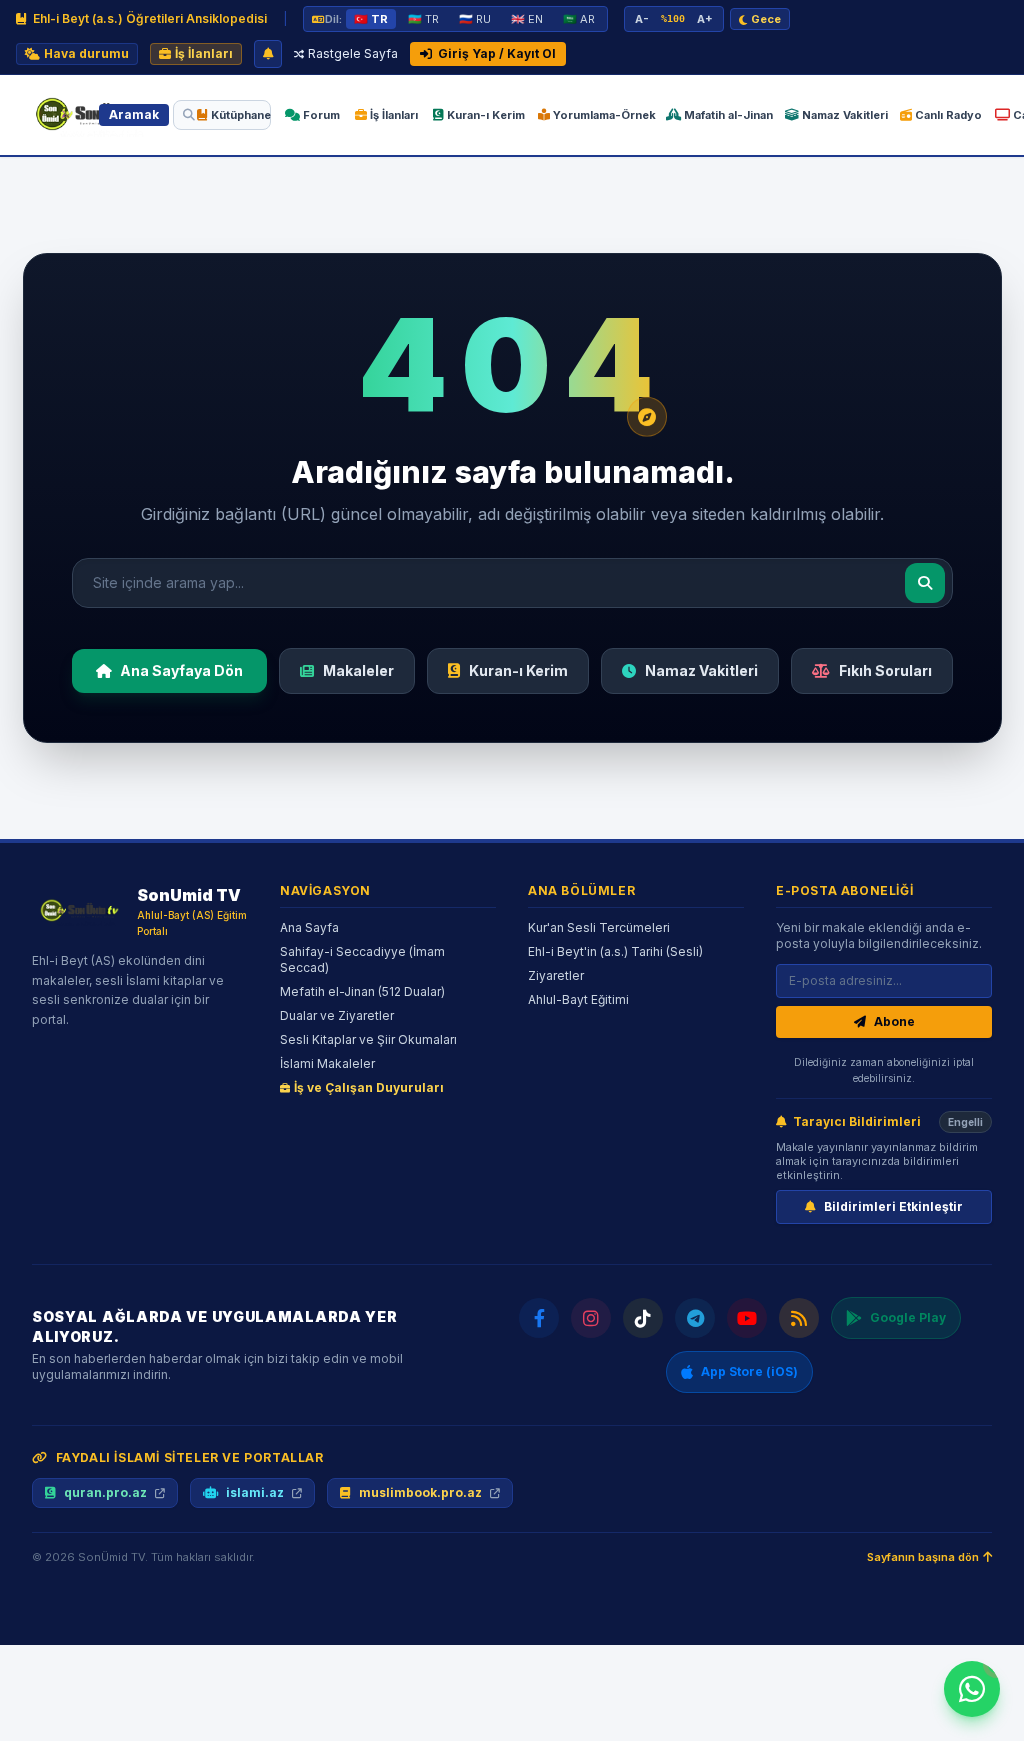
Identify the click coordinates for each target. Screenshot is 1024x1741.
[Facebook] (539, 1318)
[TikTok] (643, 1318)
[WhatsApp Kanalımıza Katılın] (972, 1689)
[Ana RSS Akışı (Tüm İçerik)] (799, 1318)
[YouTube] (747, 1318)
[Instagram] (591, 1318)
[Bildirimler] (268, 54)
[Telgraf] (695, 1318)
